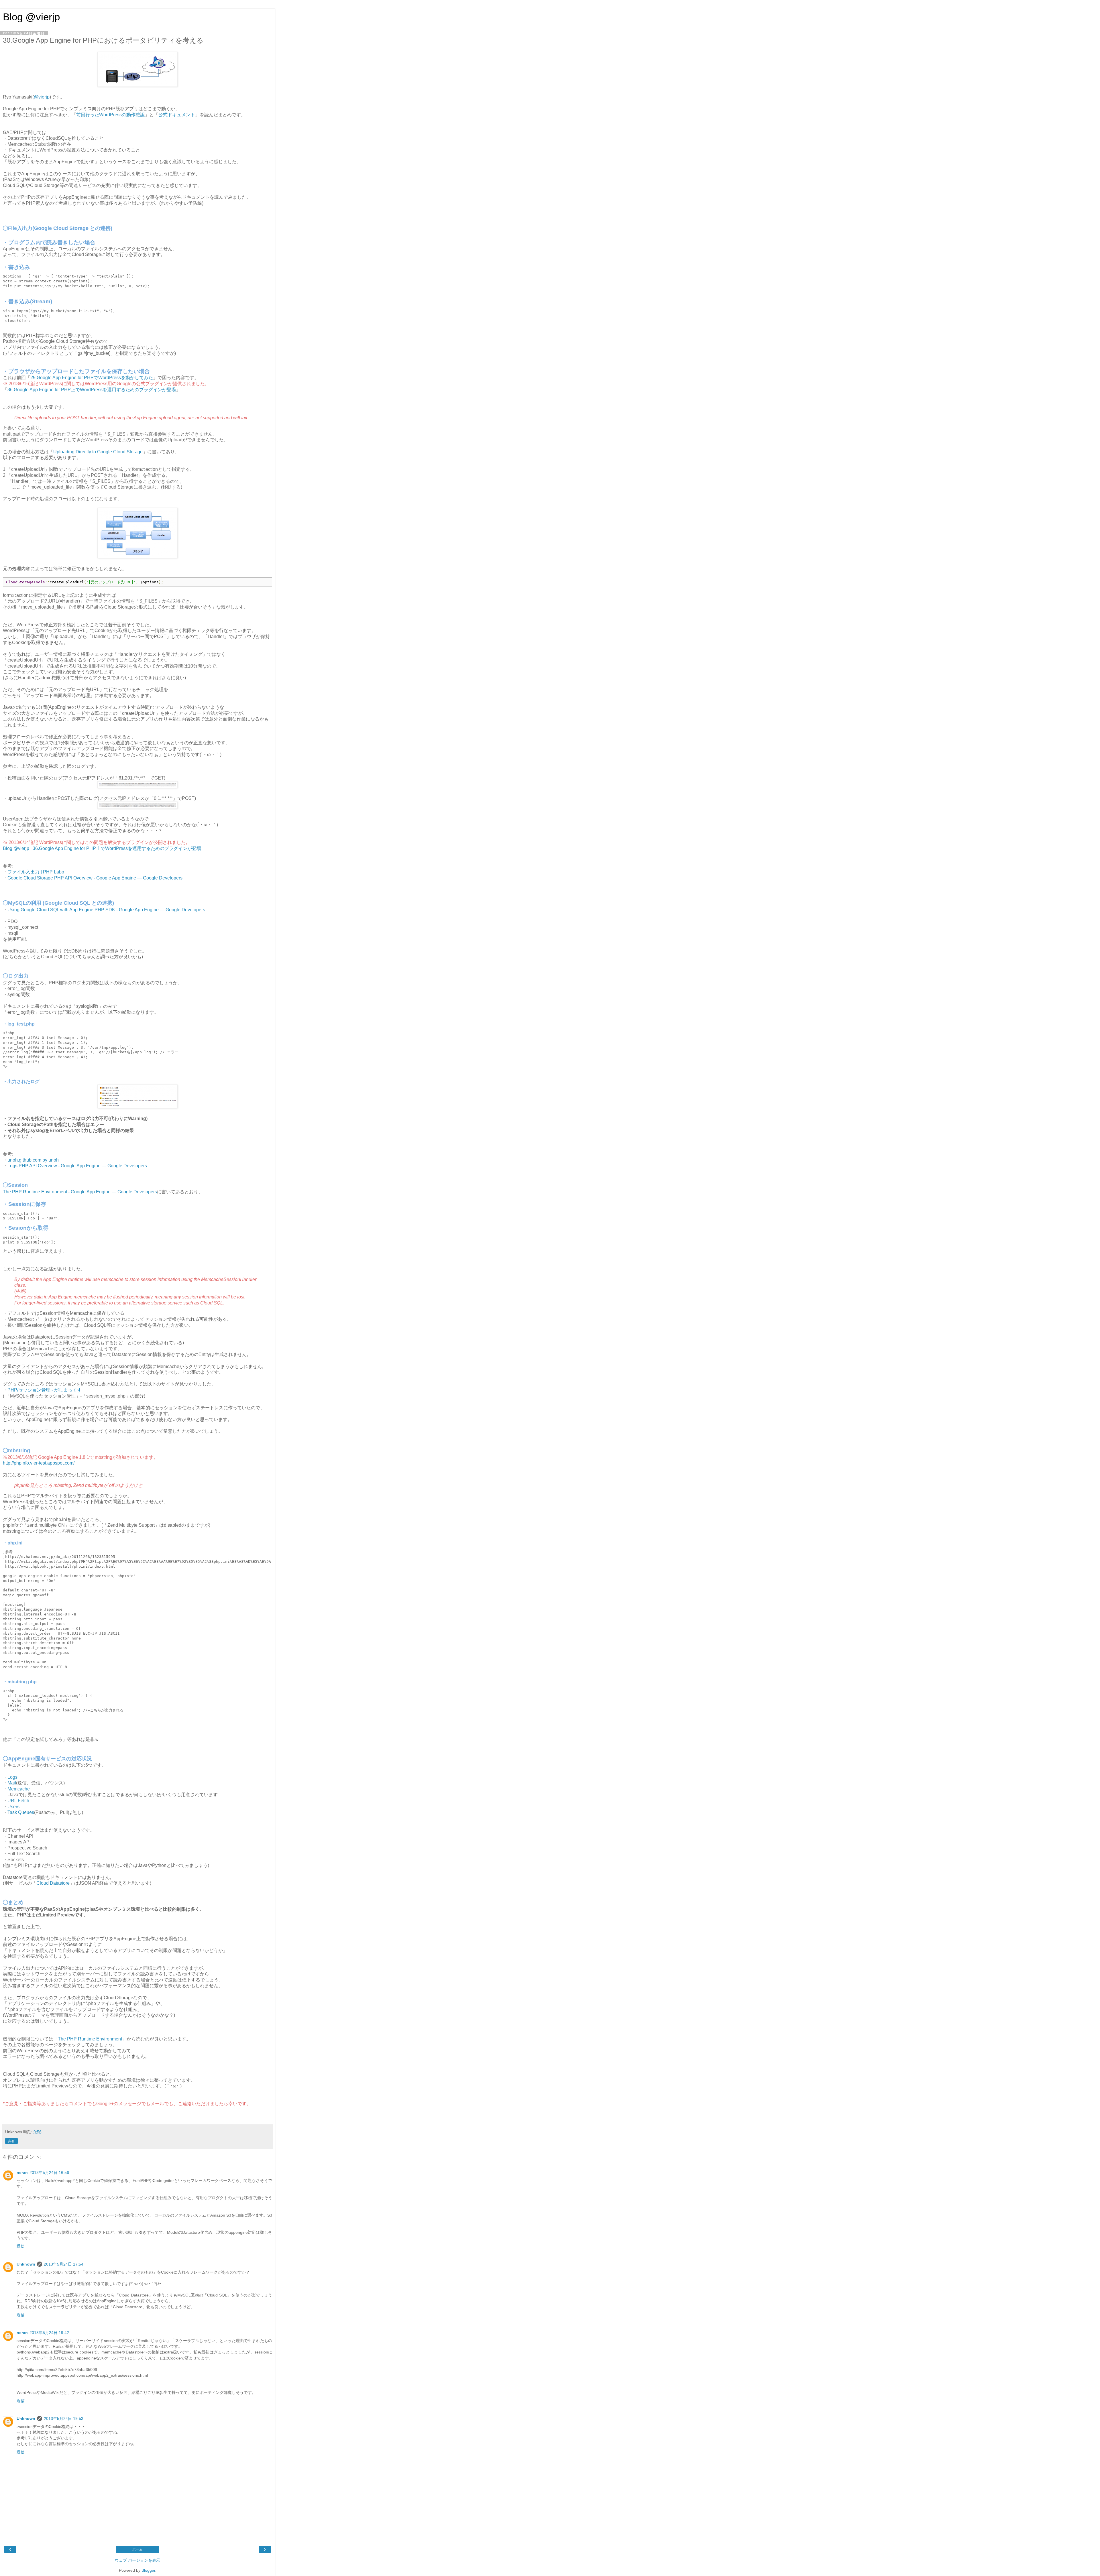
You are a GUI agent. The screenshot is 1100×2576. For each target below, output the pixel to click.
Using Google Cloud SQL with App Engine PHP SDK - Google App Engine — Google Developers (106, 910)
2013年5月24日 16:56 (49, 2172)
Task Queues (21, 1812)
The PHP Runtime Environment (90, 2039)
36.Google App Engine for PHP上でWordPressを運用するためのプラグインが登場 (92, 390)
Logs (12, 1777)
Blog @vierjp (31, 17)
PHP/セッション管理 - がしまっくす (45, 1390)
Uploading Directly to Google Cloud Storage (98, 452)
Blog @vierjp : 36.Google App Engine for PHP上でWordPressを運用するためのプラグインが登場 (102, 848)
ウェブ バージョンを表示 (137, 2560)
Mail (12, 1783)
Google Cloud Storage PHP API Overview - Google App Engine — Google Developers (95, 878)
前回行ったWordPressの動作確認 (110, 115)
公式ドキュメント (177, 115)
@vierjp (42, 97)
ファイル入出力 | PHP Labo (36, 872)
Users (13, 1807)
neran (22, 2172)
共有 (11, 2141)
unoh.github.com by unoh (33, 1160)
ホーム (137, 2549)
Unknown (26, 2264)
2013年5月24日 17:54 (64, 2264)
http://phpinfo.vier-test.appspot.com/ (39, 1463)
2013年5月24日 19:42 (49, 2333)
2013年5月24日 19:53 (64, 2418)
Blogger (148, 2570)
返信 (21, 2246)
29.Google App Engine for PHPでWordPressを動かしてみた (92, 378)
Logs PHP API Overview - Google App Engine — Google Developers (77, 1166)
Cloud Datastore (53, 1883)
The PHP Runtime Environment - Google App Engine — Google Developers (80, 1192)
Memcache (19, 1789)
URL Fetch (18, 1801)
